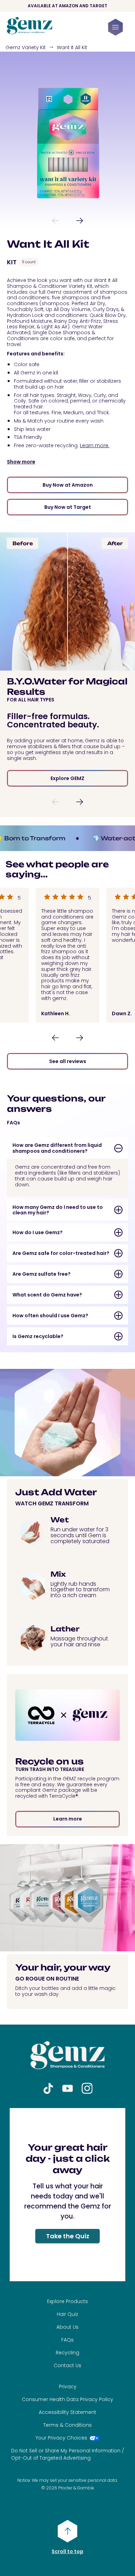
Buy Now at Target (68, 507)
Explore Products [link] (67, 2301)
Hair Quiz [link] (67, 2314)
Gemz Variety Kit (26, 47)
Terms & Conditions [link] (67, 2425)
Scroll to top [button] (67, 2551)
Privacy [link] (68, 2387)
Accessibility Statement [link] (67, 2412)
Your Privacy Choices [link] (61, 2438)
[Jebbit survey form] (67, 2195)
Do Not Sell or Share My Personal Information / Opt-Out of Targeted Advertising (67, 2454)
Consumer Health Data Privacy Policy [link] (67, 2399)
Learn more (68, 1819)
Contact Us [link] (67, 2365)
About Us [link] (67, 2327)
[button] (55, 221)
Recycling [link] (67, 2353)
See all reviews (68, 1061)
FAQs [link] (67, 2340)
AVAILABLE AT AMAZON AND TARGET (67, 6)
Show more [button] (21, 462)
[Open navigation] (115, 27)
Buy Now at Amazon (68, 485)
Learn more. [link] (95, 445)
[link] (30, 32)
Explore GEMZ (67, 778)
